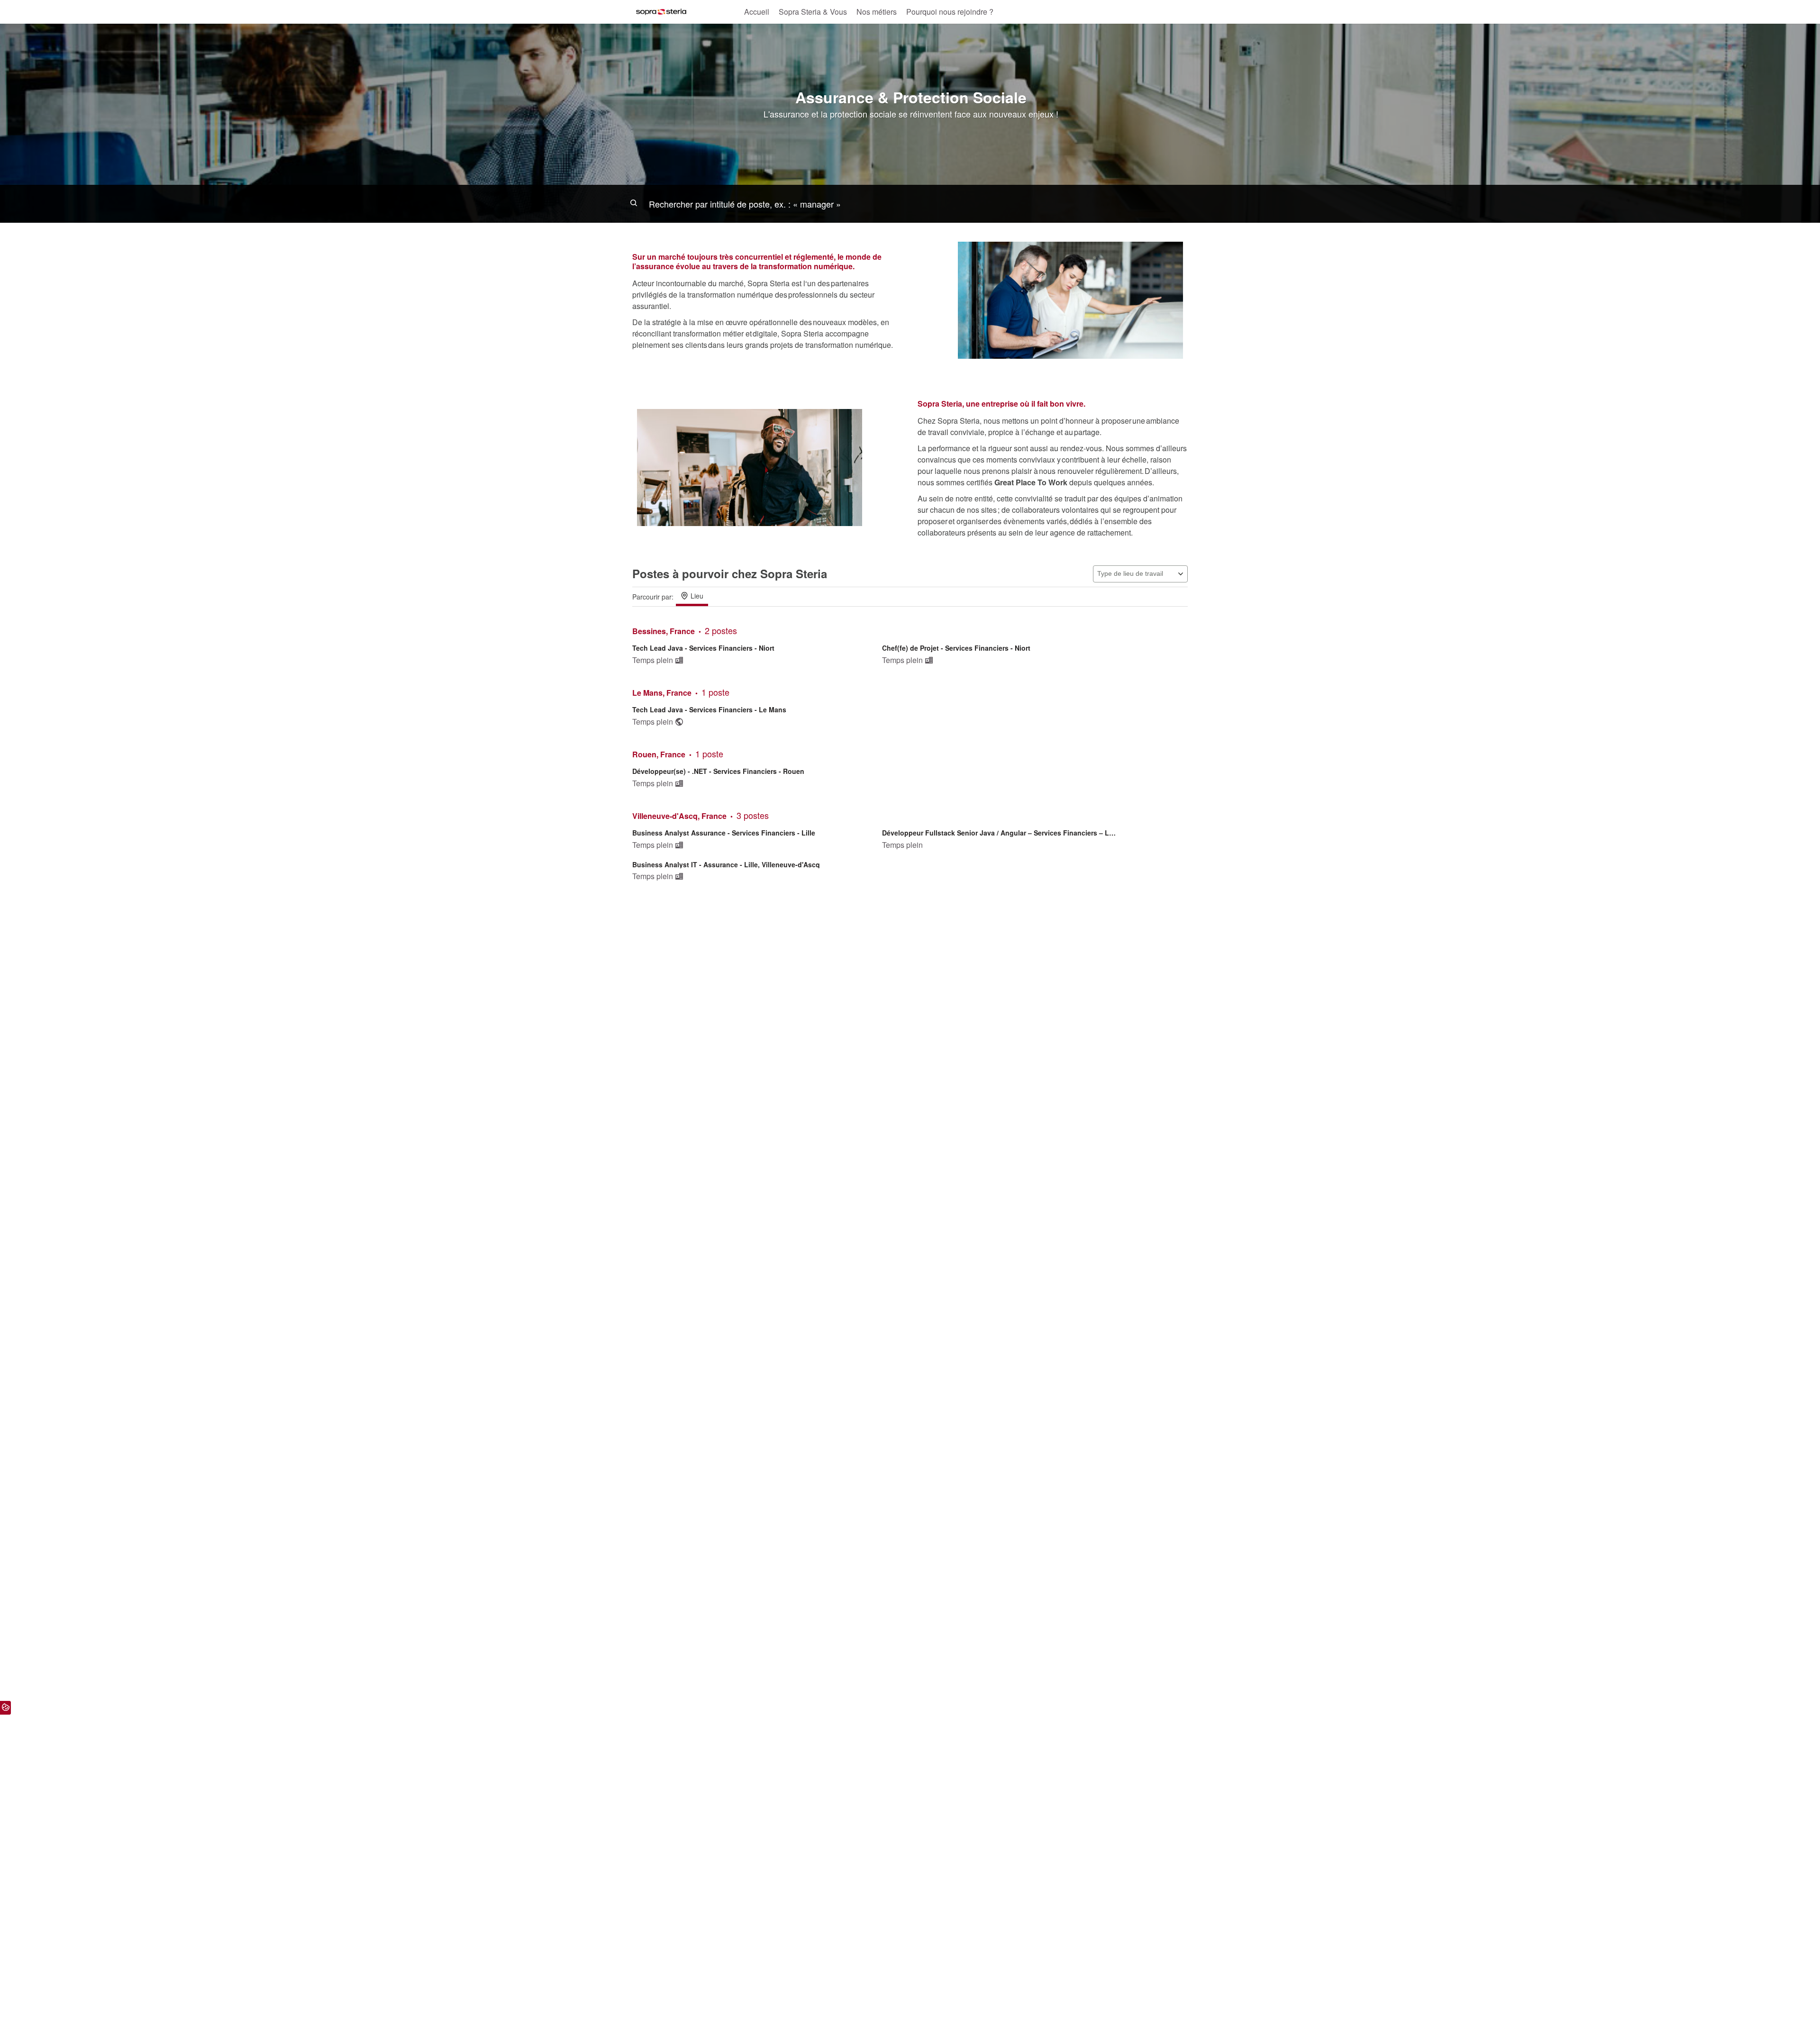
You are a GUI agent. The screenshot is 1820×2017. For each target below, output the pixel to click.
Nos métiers (877, 12)
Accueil (757, 12)
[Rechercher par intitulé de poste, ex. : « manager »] (910, 204)
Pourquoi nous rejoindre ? (950, 12)
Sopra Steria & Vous (813, 12)
